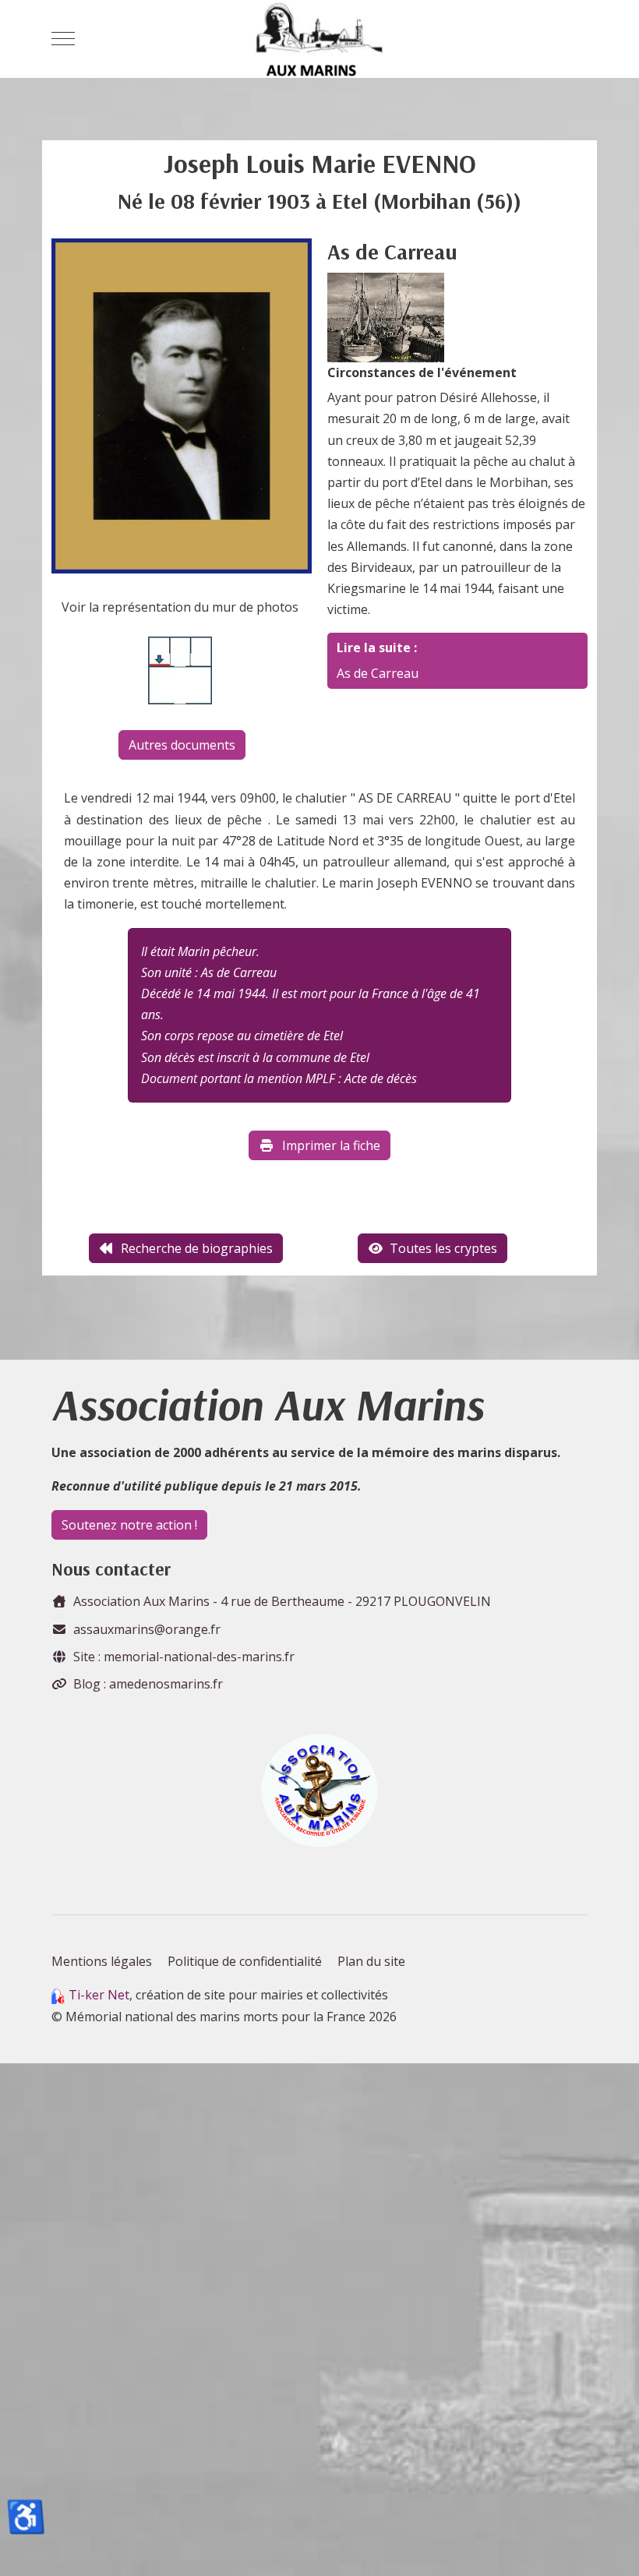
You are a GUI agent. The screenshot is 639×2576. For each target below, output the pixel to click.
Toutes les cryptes (443, 1248)
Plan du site (371, 1961)
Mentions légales (102, 1961)
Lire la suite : (377, 648)
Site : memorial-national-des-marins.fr (184, 1657)
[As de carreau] (386, 316)
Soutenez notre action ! (129, 1525)
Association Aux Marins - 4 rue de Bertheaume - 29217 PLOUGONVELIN (282, 1601)
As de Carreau (378, 673)
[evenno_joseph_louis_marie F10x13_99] (182, 404)
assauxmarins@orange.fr (147, 1629)
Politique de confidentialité (245, 1961)
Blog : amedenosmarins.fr (148, 1684)
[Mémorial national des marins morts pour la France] (319, 39)
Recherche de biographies (197, 1248)
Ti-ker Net (99, 1995)
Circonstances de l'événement (422, 372)
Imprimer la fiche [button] (331, 1145)
